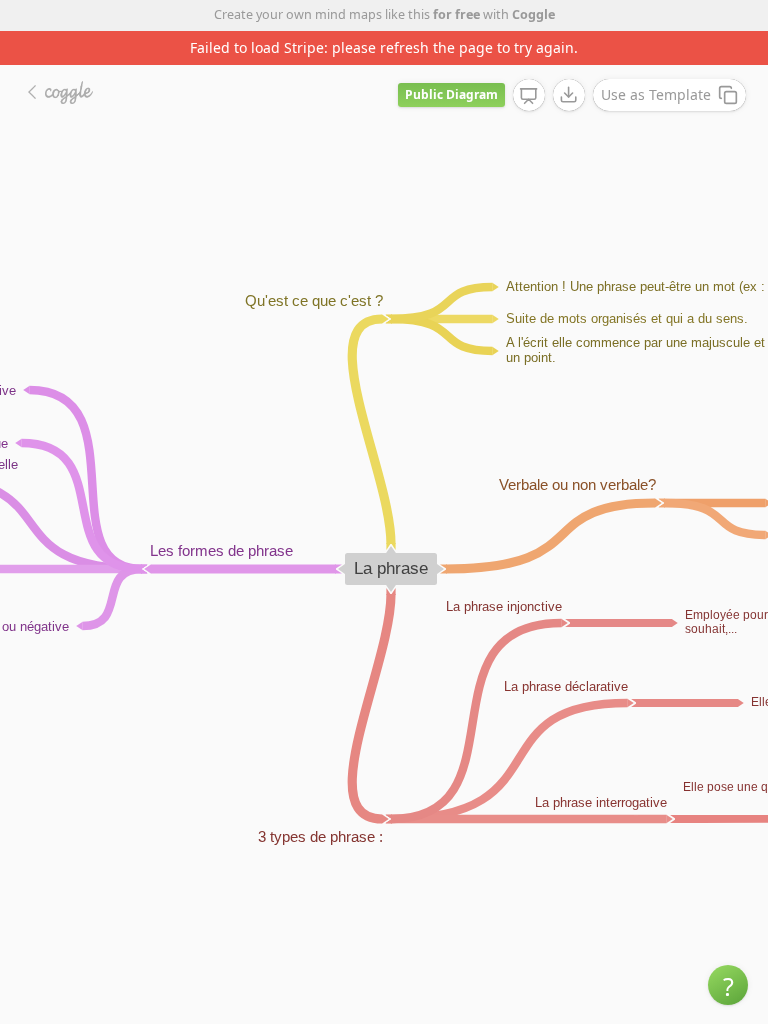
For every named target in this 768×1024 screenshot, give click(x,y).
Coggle (533, 14)
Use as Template (656, 94)
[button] (728, 985)
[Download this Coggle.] (569, 95)
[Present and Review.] (529, 96)
